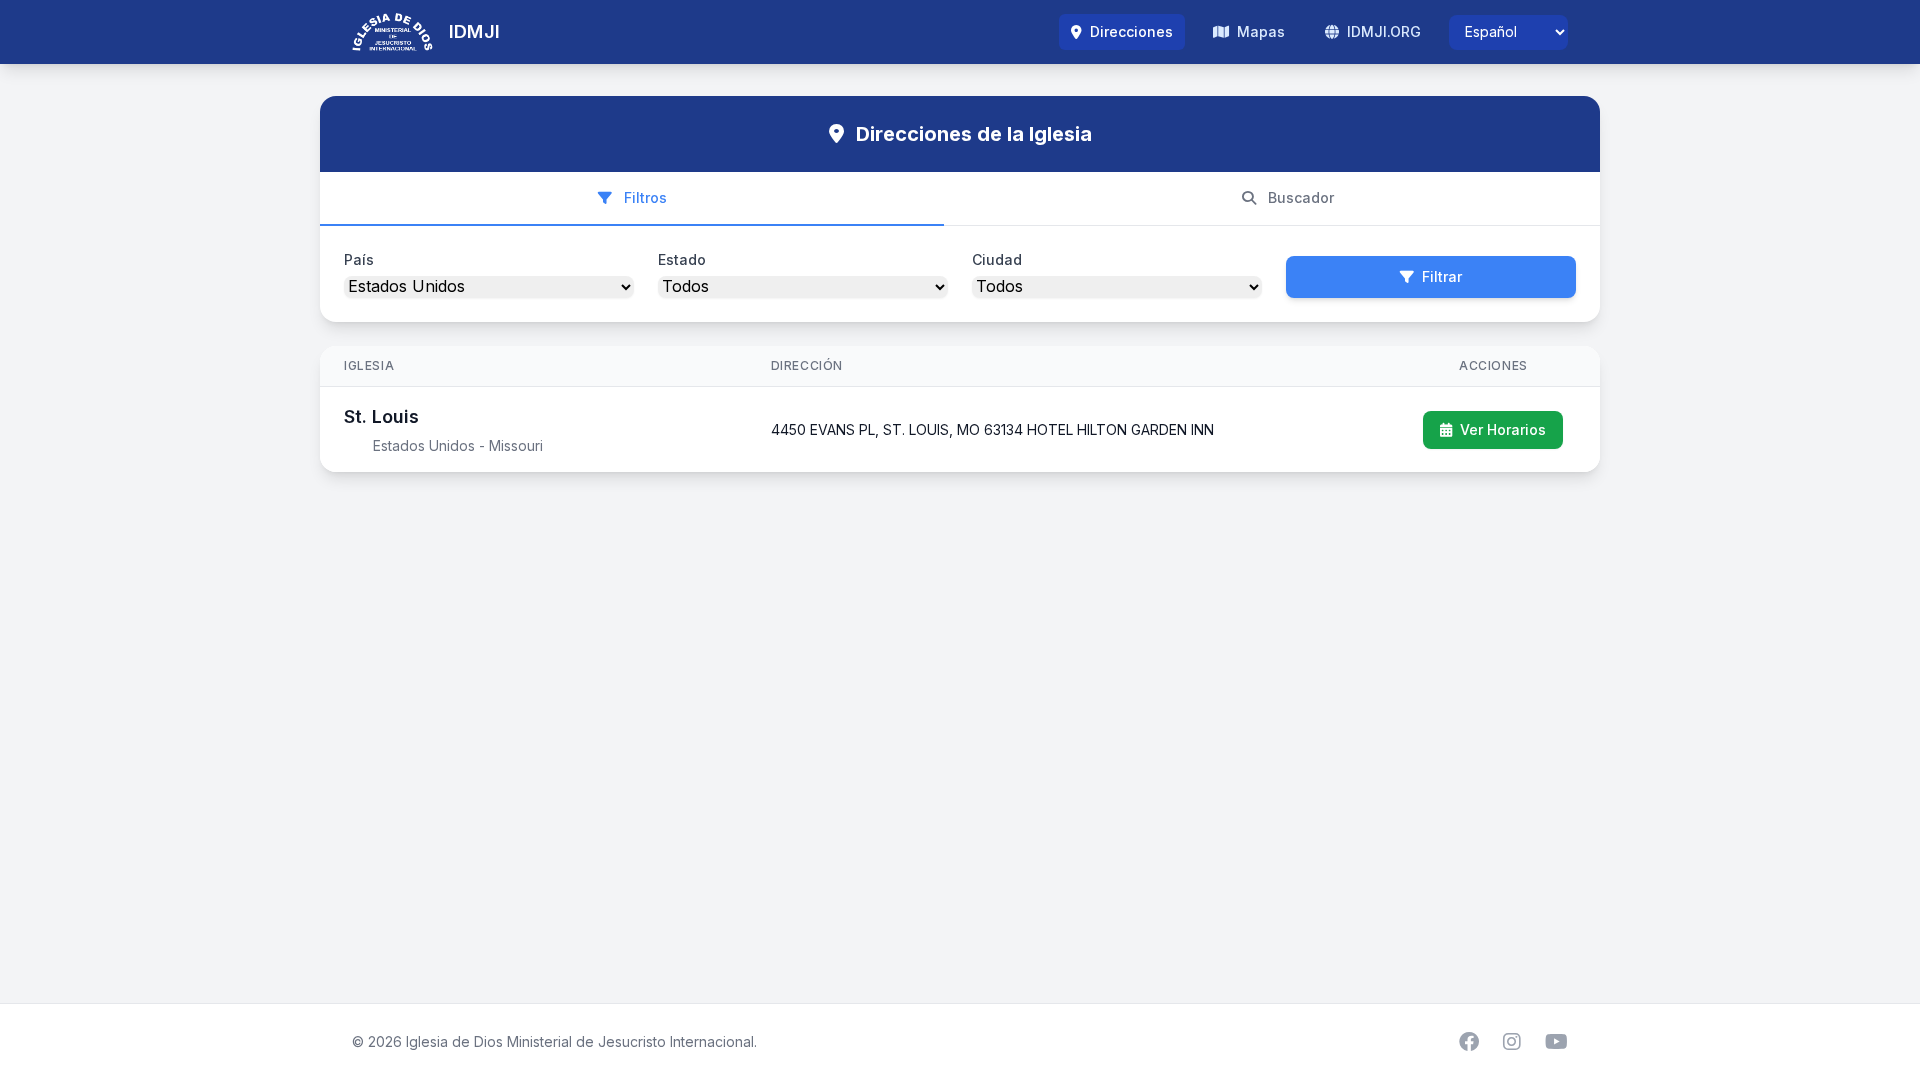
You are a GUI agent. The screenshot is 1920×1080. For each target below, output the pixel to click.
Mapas (1259, 31)
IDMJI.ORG (1382, 31)
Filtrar (1442, 276)
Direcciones (1129, 31)
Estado (682, 259)
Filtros (643, 197)
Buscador (1299, 197)
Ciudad (997, 259)
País (359, 259)
